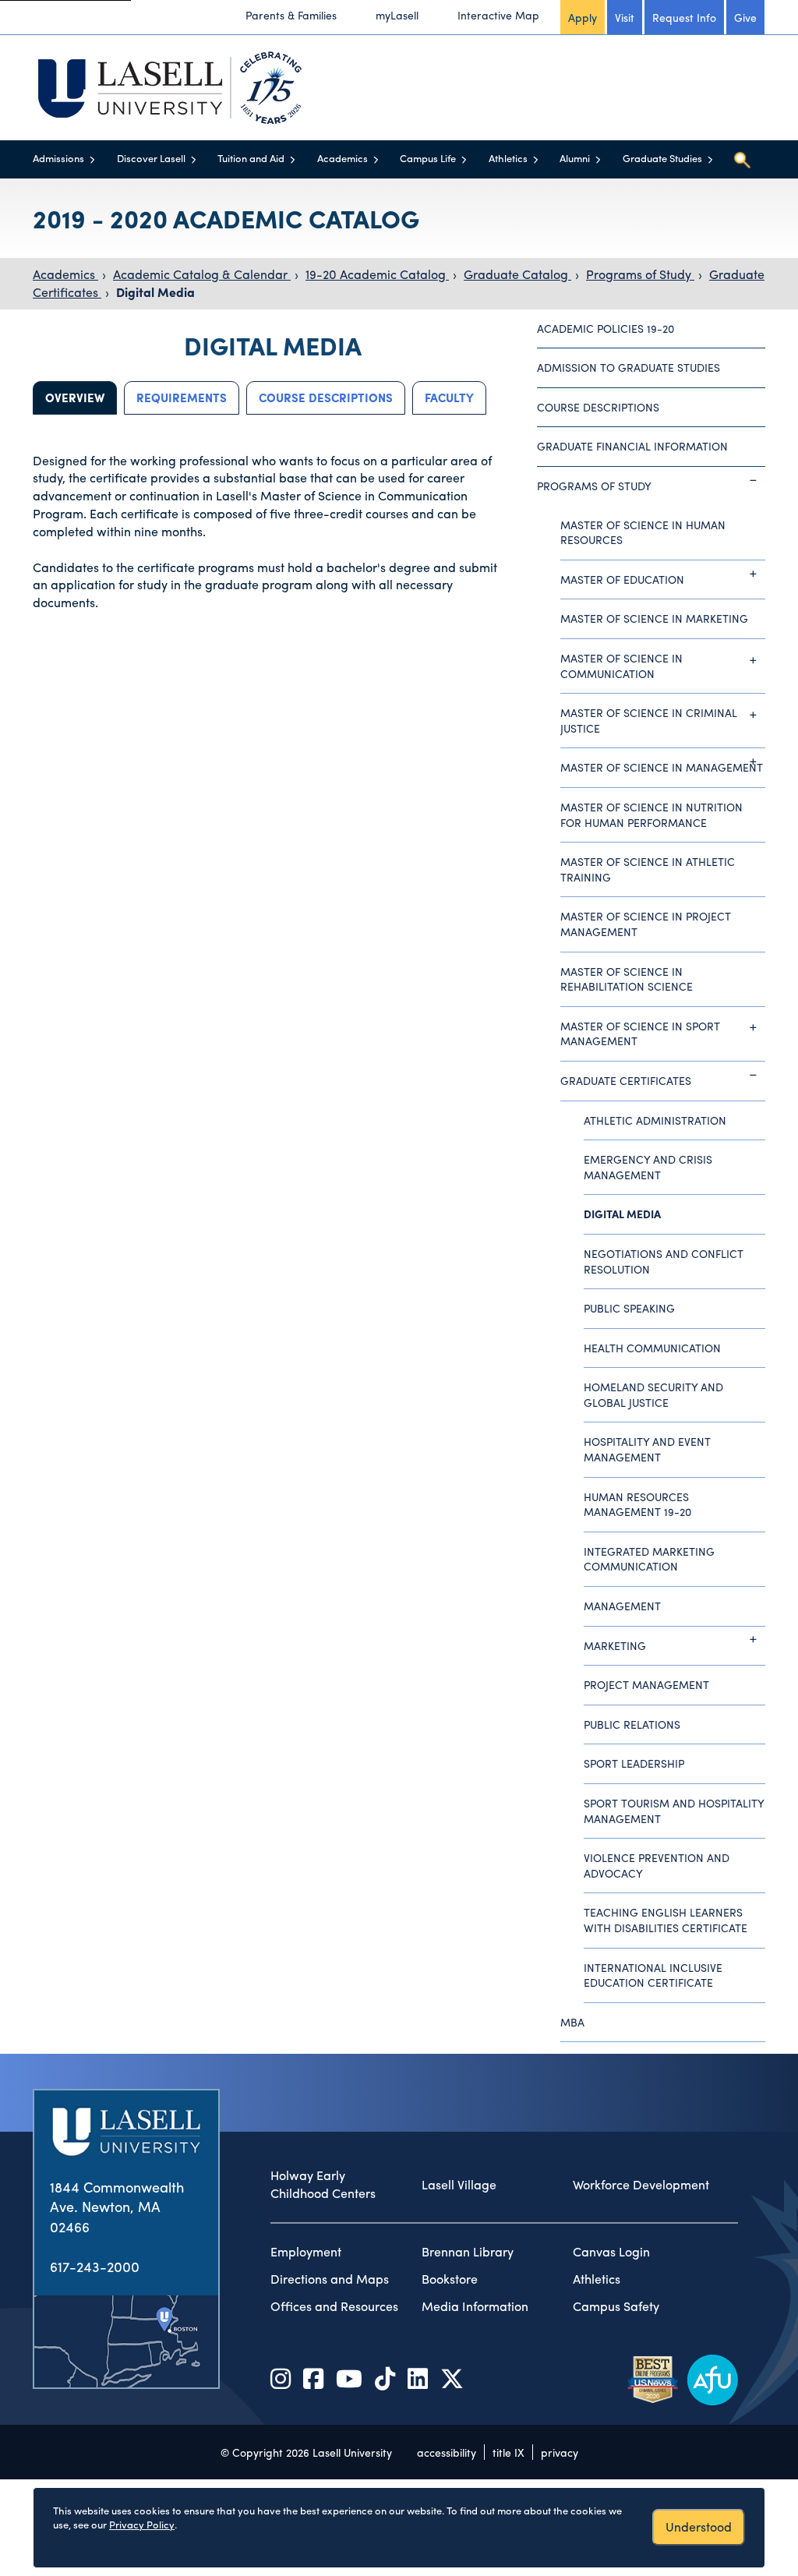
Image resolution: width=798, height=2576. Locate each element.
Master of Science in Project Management (646, 924)
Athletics (508, 158)
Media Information (475, 2306)
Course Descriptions (326, 398)
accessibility (447, 2452)
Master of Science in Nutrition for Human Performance (651, 814)
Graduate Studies (662, 158)
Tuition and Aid (251, 158)
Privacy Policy (142, 2524)
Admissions (58, 158)
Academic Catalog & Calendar (202, 274)
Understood (699, 2527)
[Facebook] (313, 2378)
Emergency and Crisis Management (648, 1167)
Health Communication (652, 1348)
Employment (306, 2252)
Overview (75, 398)
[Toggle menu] (92, 159)
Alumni (575, 158)
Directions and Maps (330, 2279)
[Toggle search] (742, 160)
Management (622, 1606)
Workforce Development (641, 2185)
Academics (343, 158)
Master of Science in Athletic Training (648, 869)
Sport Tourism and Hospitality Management (674, 1811)
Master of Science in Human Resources (643, 532)
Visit (625, 17)
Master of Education (622, 579)
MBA (572, 2022)
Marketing (615, 1645)
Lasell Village (459, 2185)
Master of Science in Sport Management (640, 1034)
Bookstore (450, 2279)
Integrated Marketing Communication (649, 1559)
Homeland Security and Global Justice (653, 1394)
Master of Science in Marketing (654, 618)
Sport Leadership (634, 1763)
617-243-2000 (95, 2266)
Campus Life (428, 158)
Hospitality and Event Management (647, 1449)
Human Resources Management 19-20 (637, 1504)
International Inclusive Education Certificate (653, 1975)
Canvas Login (611, 2252)
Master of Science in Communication (621, 666)
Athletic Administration (655, 1120)
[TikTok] (385, 2378)
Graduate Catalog (517, 274)
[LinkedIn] (418, 2378)
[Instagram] (281, 2378)
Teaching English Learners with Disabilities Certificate (666, 1920)
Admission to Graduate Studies (629, 367)
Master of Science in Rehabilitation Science (627, 979)
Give (745, 17)
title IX (508, 2452)
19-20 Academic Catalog (377, 274)
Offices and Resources (334, 2306)
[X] (452, 2378)
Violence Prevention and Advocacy (657, 1865)
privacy (560, 2452)
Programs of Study (640, 274)
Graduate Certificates (626, 1080)
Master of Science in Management (662, 767)
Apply (583, 17)
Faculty (449, 398)
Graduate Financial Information (632, 446)
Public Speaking (629, 1308)
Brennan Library (468, 2252)
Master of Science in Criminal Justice (649, 720)
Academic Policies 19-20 (606, 328)
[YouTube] (349, 2378)
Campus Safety (616, 2306)
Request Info (684, 17)
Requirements (182, 398)
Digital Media (155, 292)
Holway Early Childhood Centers (323, 2184)
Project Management (646, 1684)
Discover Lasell (151, 158)
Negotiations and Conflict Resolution (664, 1261)
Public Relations (632, 1724)
